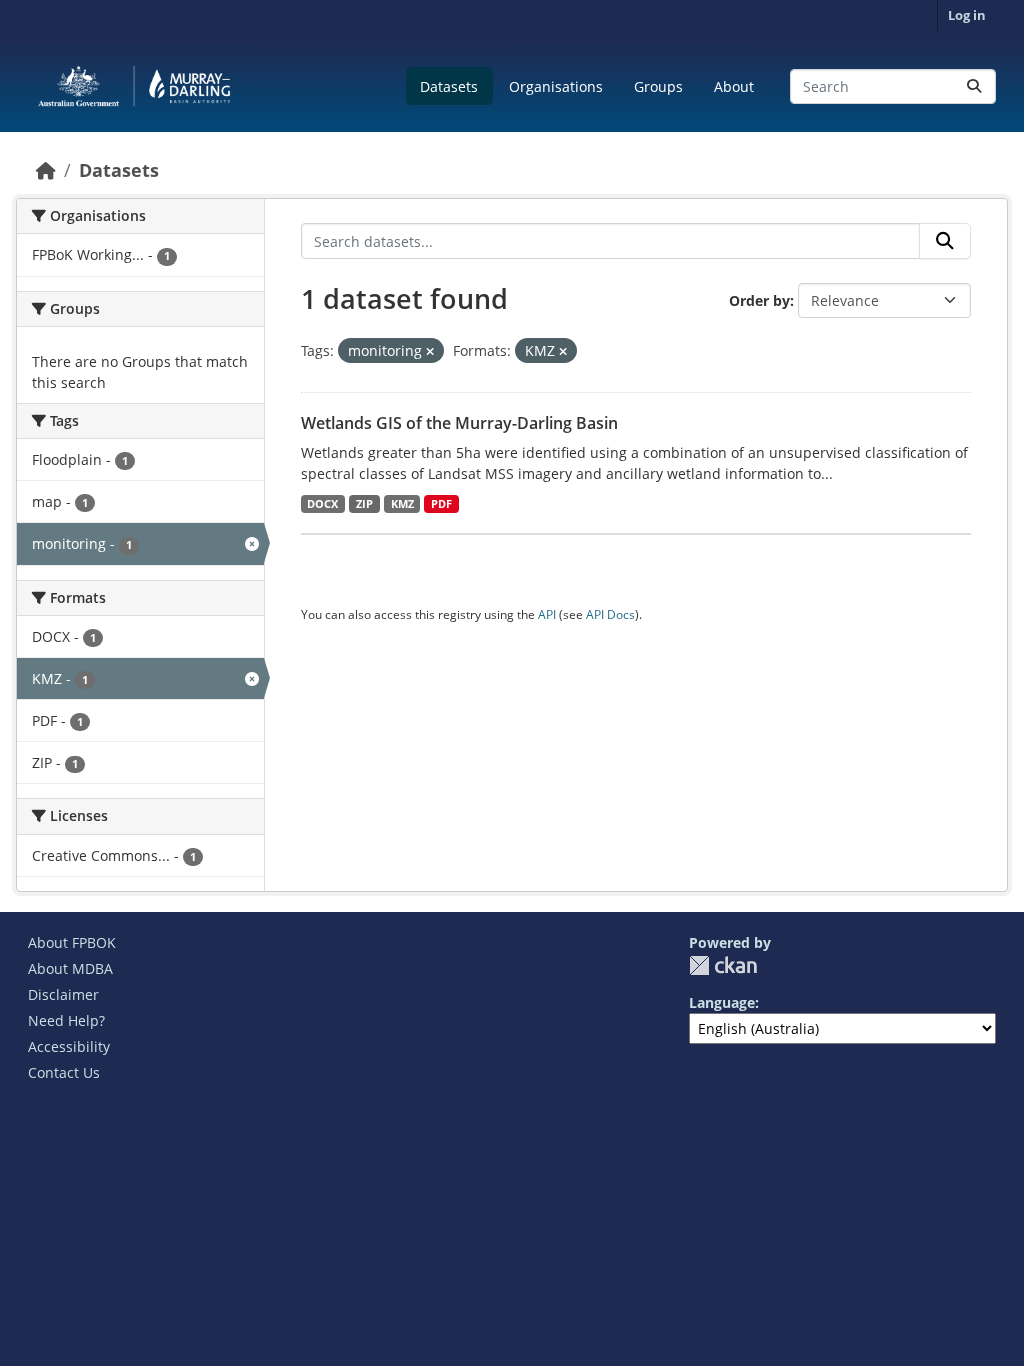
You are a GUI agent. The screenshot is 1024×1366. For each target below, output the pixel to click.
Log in (967, 15)
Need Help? (66, 1020)
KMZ (402, 504)
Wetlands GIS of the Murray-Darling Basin (459, 423)
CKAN (723, 965)
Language (722, 1002)
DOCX (322, 504)
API (547, 614)
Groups (658, 86)
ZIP (364, 504)
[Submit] (974, 86)
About (734, 86)
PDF (441, 504)
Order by (759, 300)
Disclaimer (63, 994)
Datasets (449, 86)
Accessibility (69, 1046)
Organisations (556, 86)
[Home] (46, 170)
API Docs (610, 614)
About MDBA (70, 968)
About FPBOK (72, 942)
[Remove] (430, 351)
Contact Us (64, 1072)
